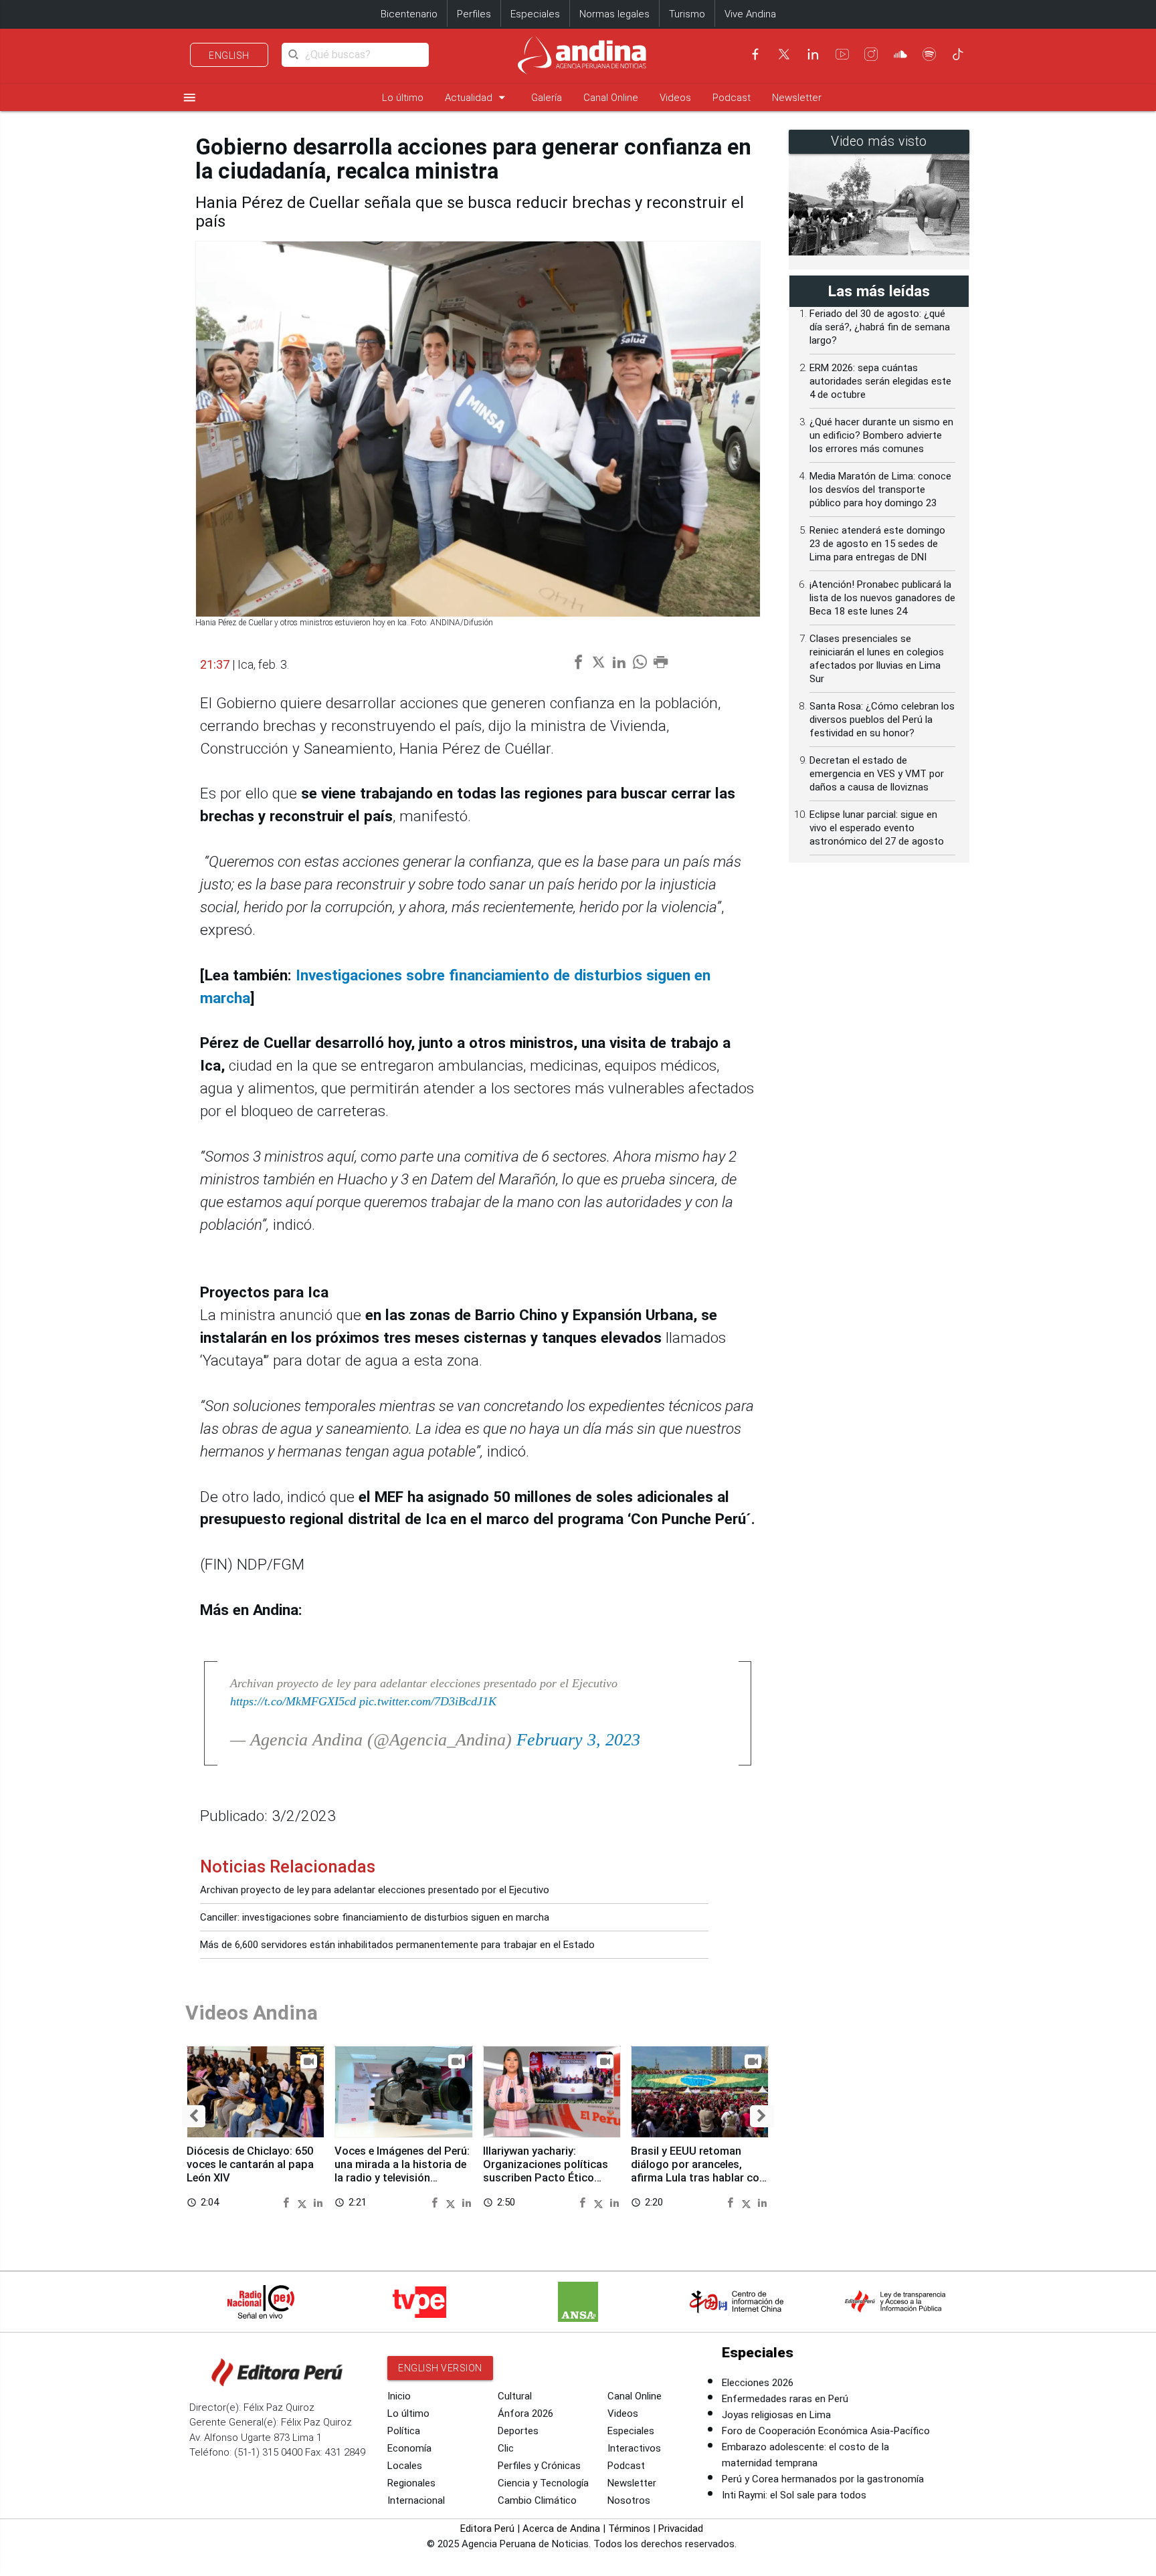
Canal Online (611, 98)
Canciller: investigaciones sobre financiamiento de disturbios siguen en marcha (375, 1917)
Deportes (518, 2431)
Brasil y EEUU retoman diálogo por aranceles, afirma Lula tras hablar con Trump (698, 2171)
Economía (409, 2448)
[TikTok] (958, 54)
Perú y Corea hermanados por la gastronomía (823, 2479)
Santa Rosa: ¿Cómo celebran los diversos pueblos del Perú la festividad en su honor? (882, 720)
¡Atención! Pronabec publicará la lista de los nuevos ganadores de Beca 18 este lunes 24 (882, 598)
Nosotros (629, 2500)
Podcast (732, 98)
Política (404, 2431)
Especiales (535, 14)
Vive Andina (750, 14)
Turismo (687, 14)
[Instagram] (871, 54)
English (229, 56)
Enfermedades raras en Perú (785, 2399)
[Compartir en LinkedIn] (318, 2202)
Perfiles (474, 14)
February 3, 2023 (578, 1740)
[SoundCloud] (900, 54)
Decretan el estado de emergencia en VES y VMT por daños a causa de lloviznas (877, 774)
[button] (194, 2116)
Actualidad (477, 97)
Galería (547, 98)
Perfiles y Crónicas (539, 2466)
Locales (405, 2466)
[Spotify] (929, 54)
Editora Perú (487, 2529)
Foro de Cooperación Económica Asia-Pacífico (826, 2431)
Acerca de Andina (561, 2529)
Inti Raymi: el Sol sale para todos (794, 2495)
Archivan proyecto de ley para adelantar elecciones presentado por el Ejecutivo (375, 1890)
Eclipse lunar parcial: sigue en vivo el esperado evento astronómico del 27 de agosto (877, 828)
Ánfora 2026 (525, 2413)
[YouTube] (842, 54)
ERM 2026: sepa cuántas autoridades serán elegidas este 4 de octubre (880, 381)
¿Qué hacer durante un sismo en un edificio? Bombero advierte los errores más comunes (881, 435)
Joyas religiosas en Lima (776, 2415)
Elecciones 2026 (758, 2383)
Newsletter (797, 98)
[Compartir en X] (304, 2202)
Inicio (399, 2396)
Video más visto (879, 141)
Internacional (416, 2500)
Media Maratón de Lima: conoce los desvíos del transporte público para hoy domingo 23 (880, 490)
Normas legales (614, 14)
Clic (506, 2448)
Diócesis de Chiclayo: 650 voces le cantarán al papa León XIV (250, 2164)
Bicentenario (409, 14)
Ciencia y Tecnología (543, 2483)
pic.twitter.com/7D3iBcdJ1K (428, 1701)
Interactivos (634, 2448)
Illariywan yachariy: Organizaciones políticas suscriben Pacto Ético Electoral (546, 2171)
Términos (629, 2529)
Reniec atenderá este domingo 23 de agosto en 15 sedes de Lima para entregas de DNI (877, 544)
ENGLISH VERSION (440, 2368)
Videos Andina (252, 2013)
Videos (675, 98)
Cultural (515, 2396)
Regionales (411, 2483)
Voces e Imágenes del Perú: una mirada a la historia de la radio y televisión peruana (402, 2171)
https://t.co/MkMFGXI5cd (293, 1701)
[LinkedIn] (813, 54)
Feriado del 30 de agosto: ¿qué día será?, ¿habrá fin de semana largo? (880, 327)
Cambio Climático (537, 2500)
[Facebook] (755, 54)
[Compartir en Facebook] (288, 2202)
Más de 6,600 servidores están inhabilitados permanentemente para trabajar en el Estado (397, 1945)
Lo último (403, 98)
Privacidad (681, 2529)
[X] (784, 54)
